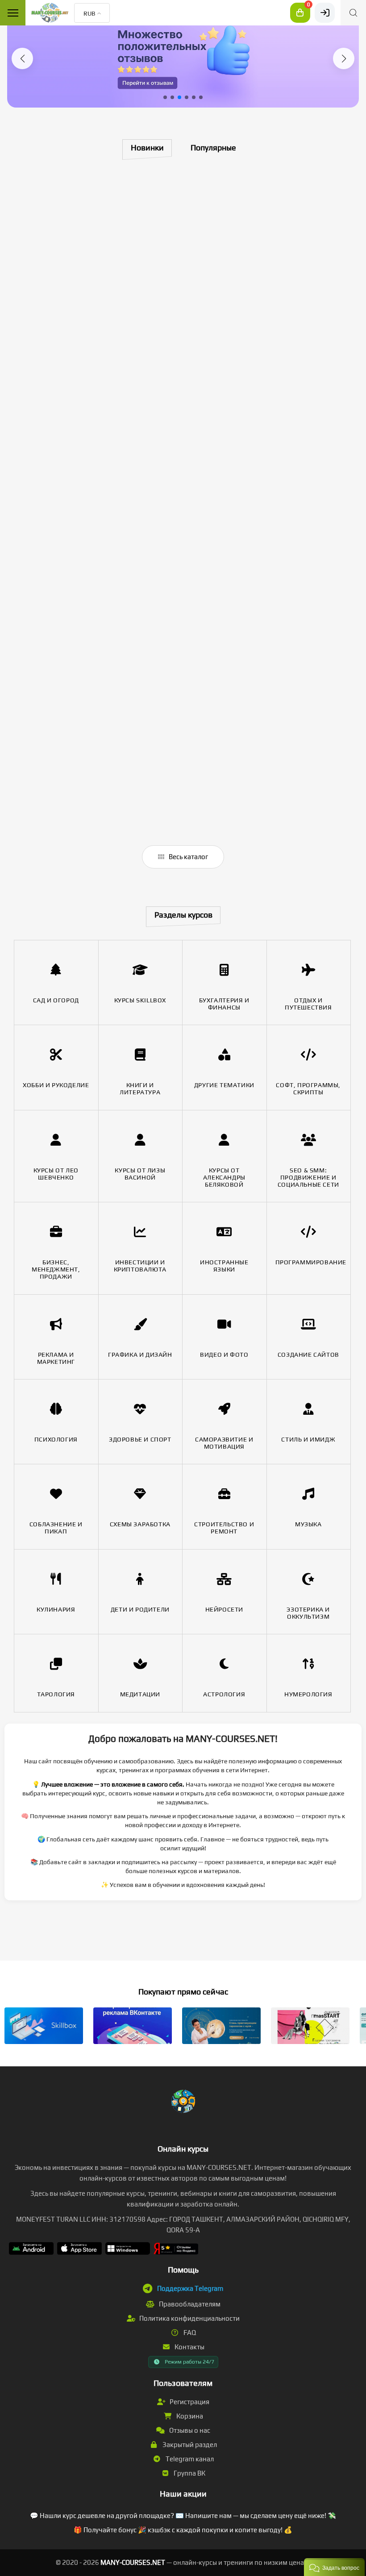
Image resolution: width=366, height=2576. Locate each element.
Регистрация (189, 2402)
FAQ (189, 2333)
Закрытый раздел (189, 2445)
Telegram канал (189, 2459)
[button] (22, 58)
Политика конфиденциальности (189, 2318)
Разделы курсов (183, 915)
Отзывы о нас (189, 2430)
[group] (183, 57)
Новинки (147, 147)
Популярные (213, 147)
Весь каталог (188, 857)
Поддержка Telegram (190, 2288)
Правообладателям (189, 2304)
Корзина (189, 2416)
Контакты (189, 2347)
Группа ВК (189, 2473)
